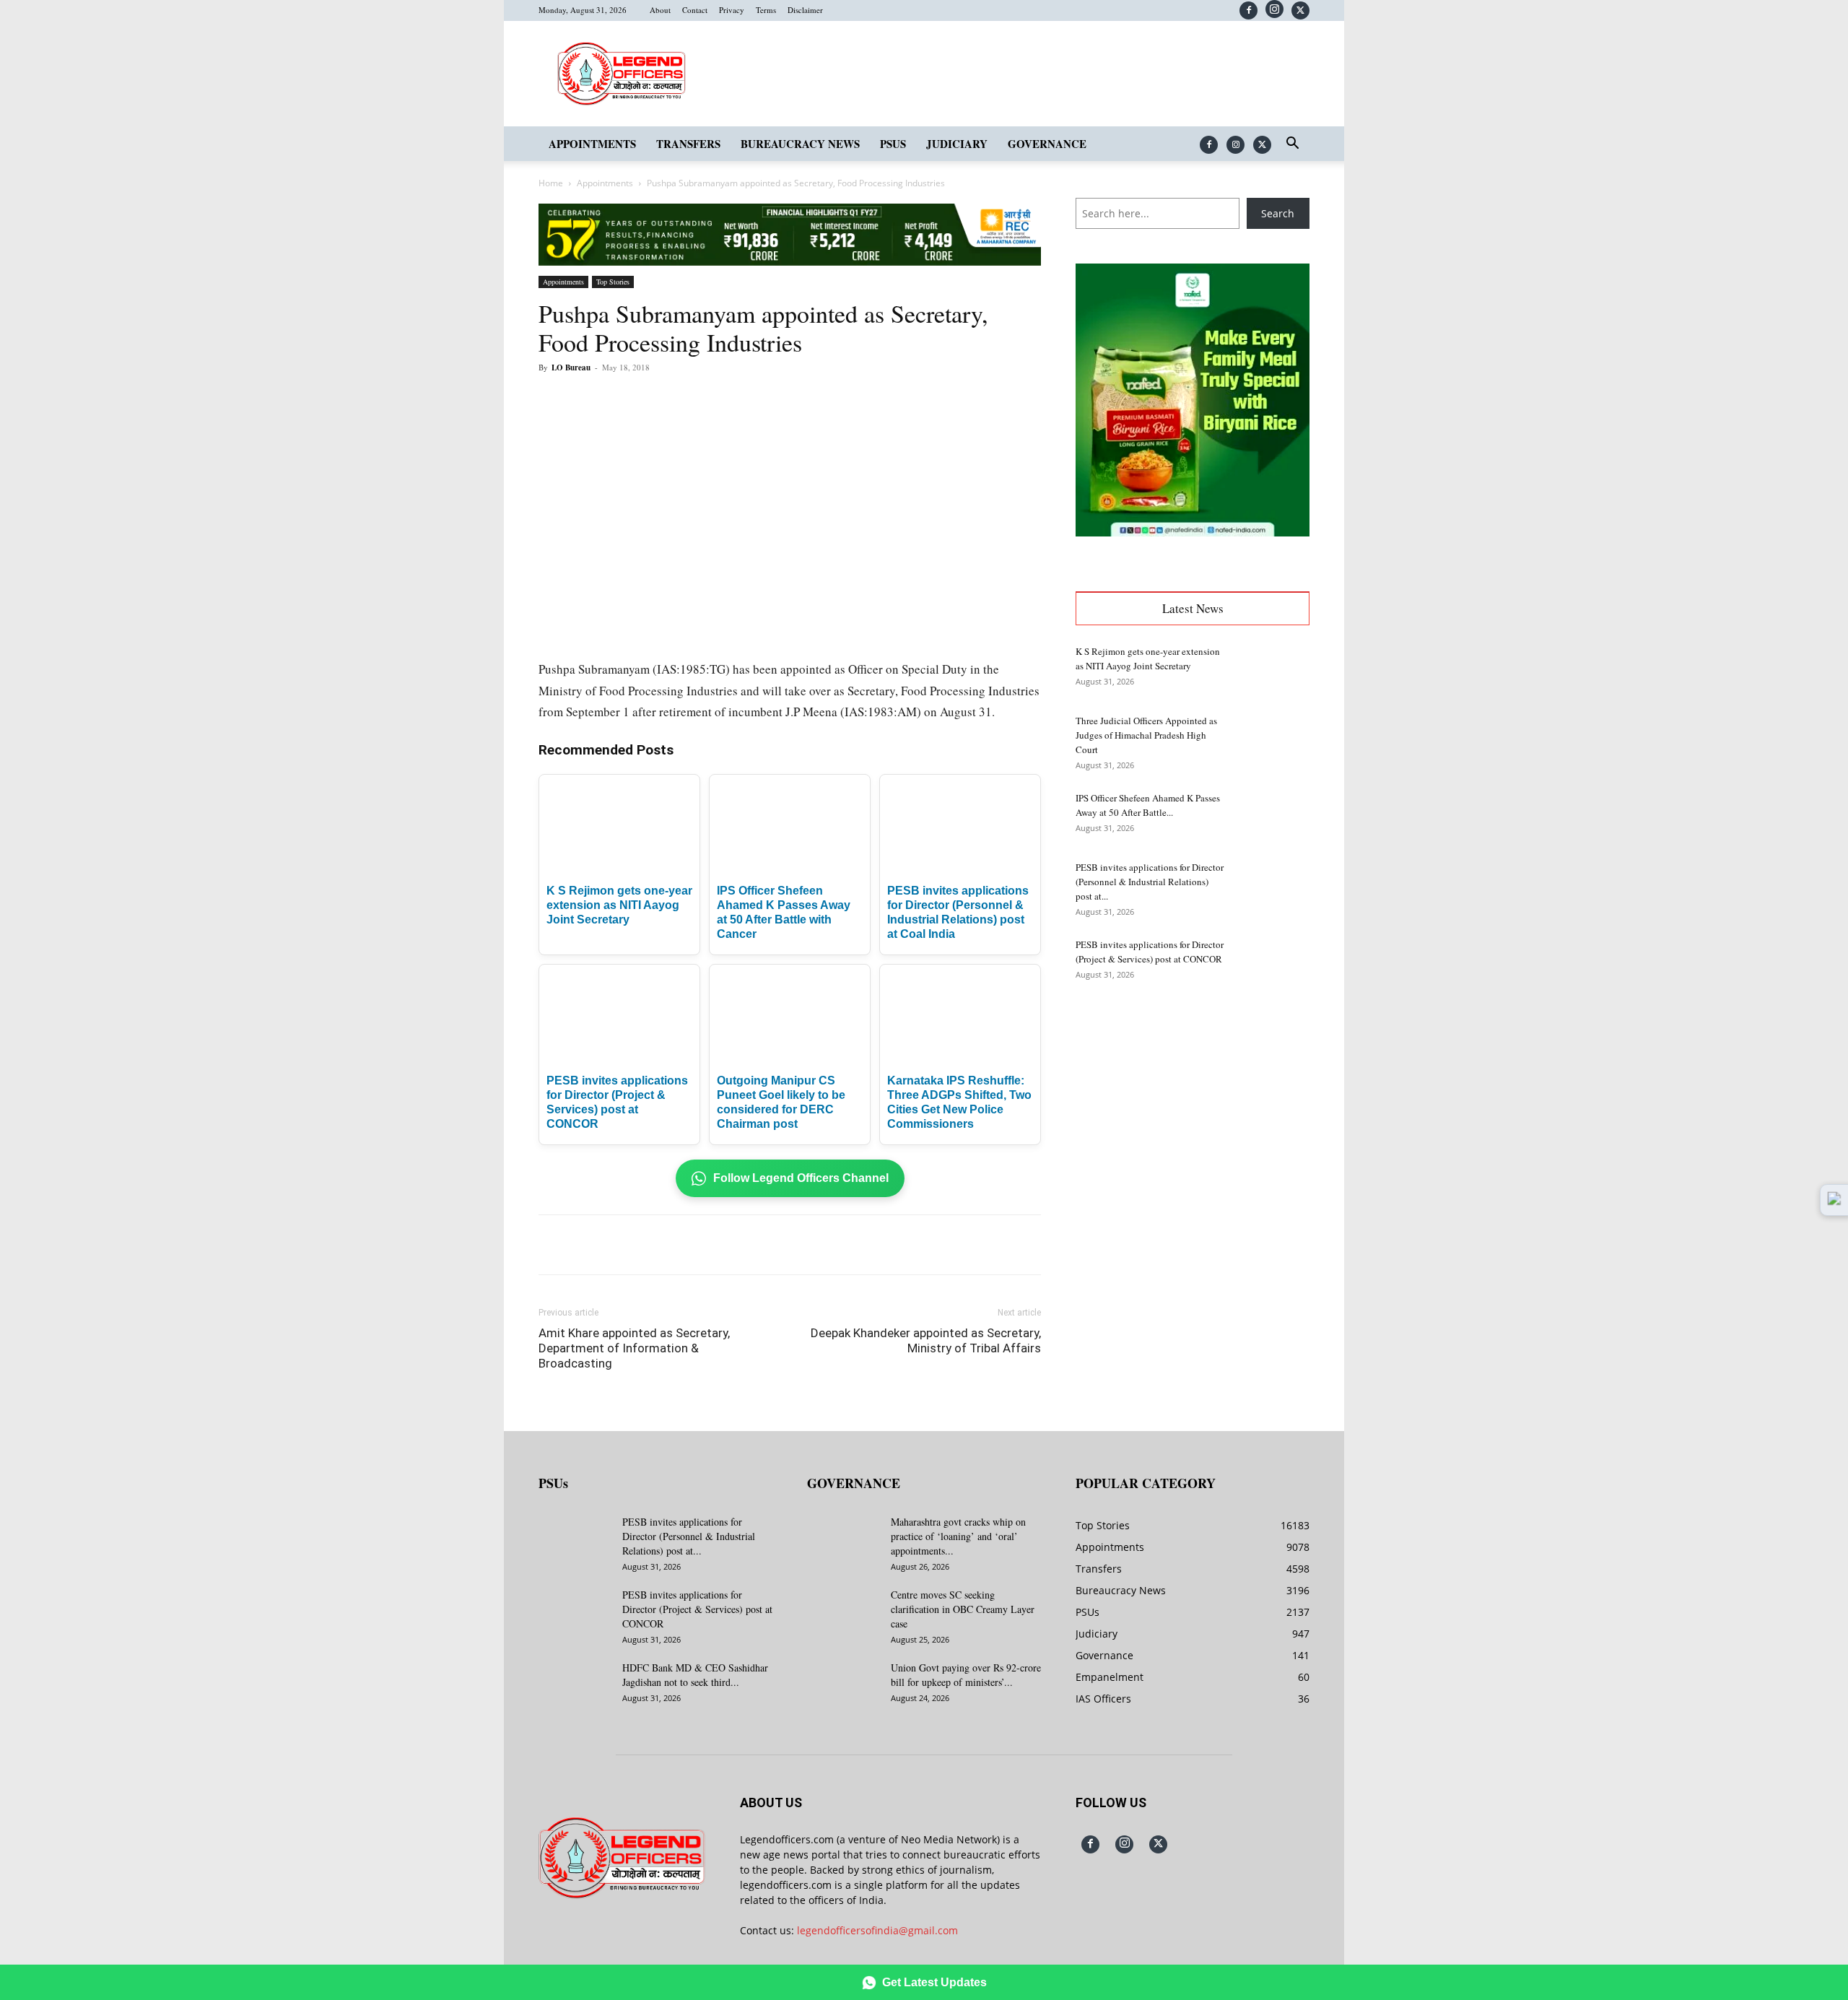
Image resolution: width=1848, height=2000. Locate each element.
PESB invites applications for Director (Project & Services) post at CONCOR (697, 1609)
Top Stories (613, 282)
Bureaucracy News (800, 144)
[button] (1292, 145)
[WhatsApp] (705, 400)
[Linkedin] (738, 400)
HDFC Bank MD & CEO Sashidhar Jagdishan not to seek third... (695, 1675)
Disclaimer (805, 10)
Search (1278, 213)
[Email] (771, 400)
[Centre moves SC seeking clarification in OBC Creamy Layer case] (843, 1613)
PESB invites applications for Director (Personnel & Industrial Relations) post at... (1150, 882)
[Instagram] (1274, 9)
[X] (1300, 10)
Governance (1047, 144)
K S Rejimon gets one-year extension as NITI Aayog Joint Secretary (619, 905)
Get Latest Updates (934, 1982)
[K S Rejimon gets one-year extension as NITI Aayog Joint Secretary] (1273, 669)
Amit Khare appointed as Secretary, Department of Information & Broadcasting (634, 1348)
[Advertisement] (1193, 1113)
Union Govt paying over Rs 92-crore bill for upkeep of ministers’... (966, 1675)
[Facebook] (1248, 10)
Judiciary (957, 144)
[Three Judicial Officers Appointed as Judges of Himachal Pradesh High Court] (1273, 739)
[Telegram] (804, 400)
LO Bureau (571, 368)
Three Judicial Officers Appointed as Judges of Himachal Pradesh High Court (1146, 735)
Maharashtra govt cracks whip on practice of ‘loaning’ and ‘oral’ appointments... (958, 1536)
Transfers (688, 144)
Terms (766, 10)
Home (551, 183)
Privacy (732, 10)
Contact (695, 10)
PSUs (893, 144)
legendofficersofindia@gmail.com (877, 1930)
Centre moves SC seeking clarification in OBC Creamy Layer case (963, 1609)
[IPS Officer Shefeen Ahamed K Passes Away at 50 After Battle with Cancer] (1273, 816)
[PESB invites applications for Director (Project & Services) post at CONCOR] (1273, 962)
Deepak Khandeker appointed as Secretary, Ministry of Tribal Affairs (926, 1340)
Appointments (592, 144)
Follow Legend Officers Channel (801, 1178)
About (660, 10)
